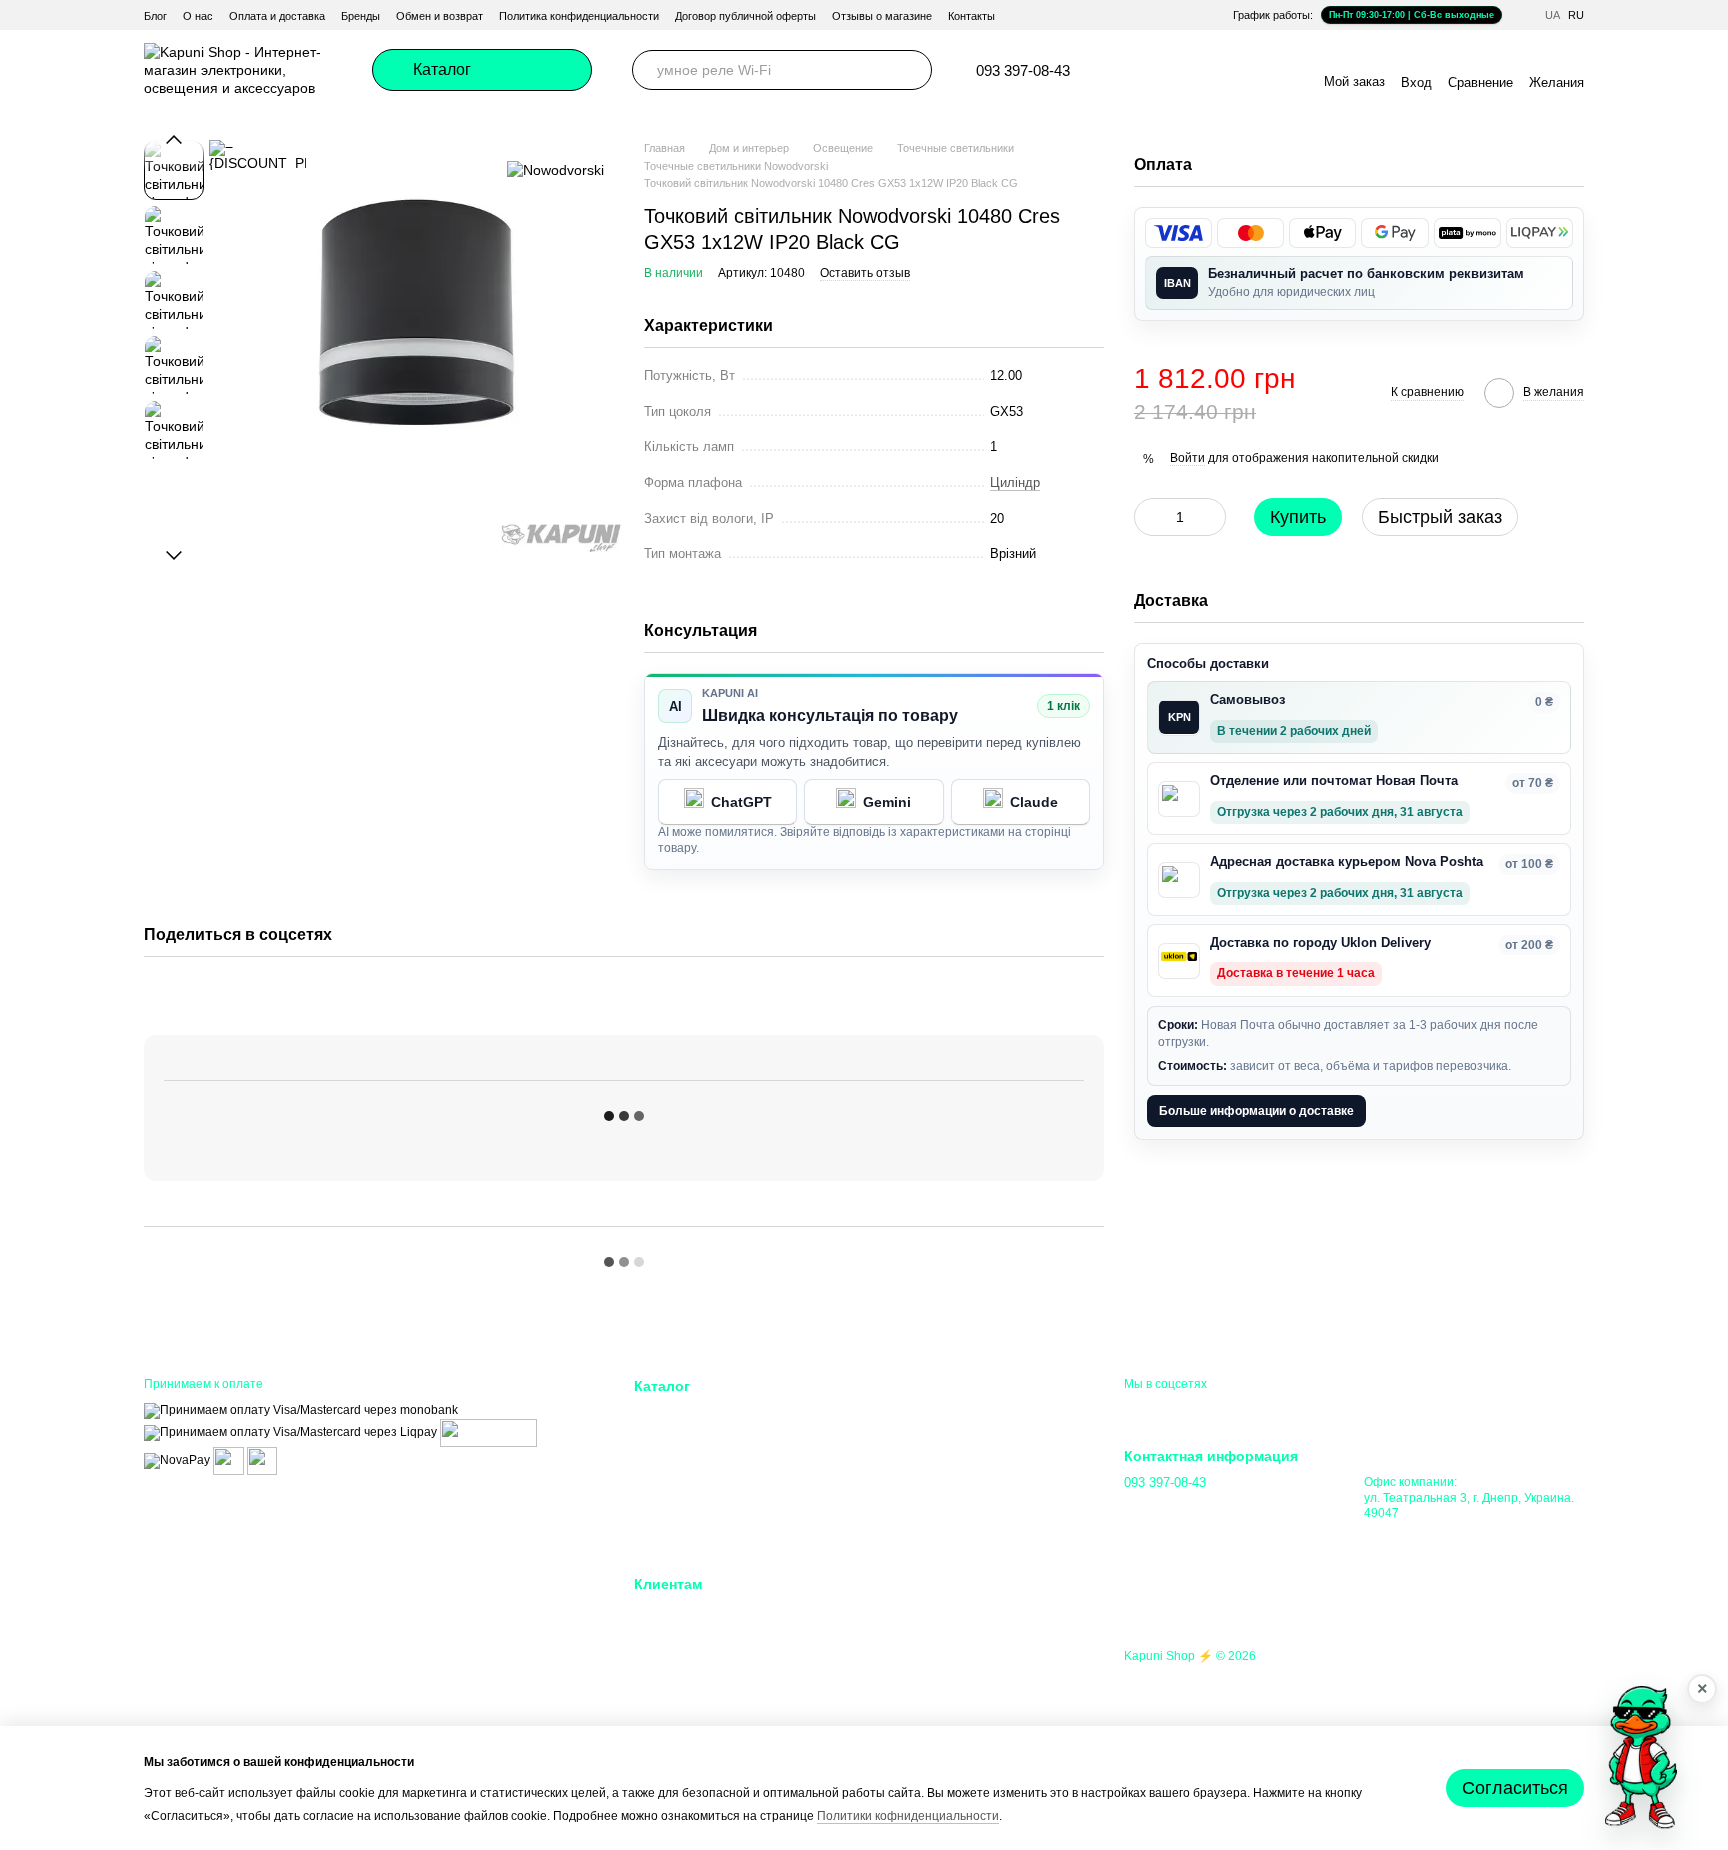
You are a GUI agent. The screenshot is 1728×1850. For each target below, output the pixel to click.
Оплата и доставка (277, 16)
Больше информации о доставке (1256, 1110)
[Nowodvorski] (555, 169)
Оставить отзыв (865, 273)
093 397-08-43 (1023, 70)
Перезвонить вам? (1177, 1510)
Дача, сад (904, 1462)
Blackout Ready (680, 1437)
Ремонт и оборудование (946, 1437)
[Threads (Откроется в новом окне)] (1276, 70)
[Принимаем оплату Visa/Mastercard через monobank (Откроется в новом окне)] (301, 1410)
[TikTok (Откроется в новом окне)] (1180, 70)
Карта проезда (1406, 1534)
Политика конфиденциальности (579, 16)
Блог (155, 16)
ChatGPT (741, 802)
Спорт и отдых (918, 1487)
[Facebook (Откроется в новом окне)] (1204, 70)
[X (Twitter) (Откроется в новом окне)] (1252, 70)
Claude (1034, 802)
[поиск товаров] (912, 70)
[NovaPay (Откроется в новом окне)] (177, 1460)
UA (1552, 15)
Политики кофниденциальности (908, 1816)
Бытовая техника (685, 1537)
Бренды (360, 16)
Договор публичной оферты (745, 16)
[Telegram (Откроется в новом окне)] (1132, 70)
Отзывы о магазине (882, 16)
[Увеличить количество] (1211, 517)
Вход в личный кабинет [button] (705, 1610)
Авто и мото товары (934, 1537)
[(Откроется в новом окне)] (228, 1460)
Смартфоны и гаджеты (703, 1462)
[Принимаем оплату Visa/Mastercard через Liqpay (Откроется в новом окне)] (290, 1432)
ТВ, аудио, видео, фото (706, 1512)
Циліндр (1015, 482)
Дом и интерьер (921, 1413)
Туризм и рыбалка (928, 1512)
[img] (1178, 233)
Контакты (971, 16)
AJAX (651, 1413)
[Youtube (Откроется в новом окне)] (1228, 70)
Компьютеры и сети (693, 1487)
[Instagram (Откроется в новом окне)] (1156, 70)
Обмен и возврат (439, 16)
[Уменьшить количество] (1149, 517)
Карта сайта (910, 1710)
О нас (198, 16)
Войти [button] (1187, 458)
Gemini (887, 802)
